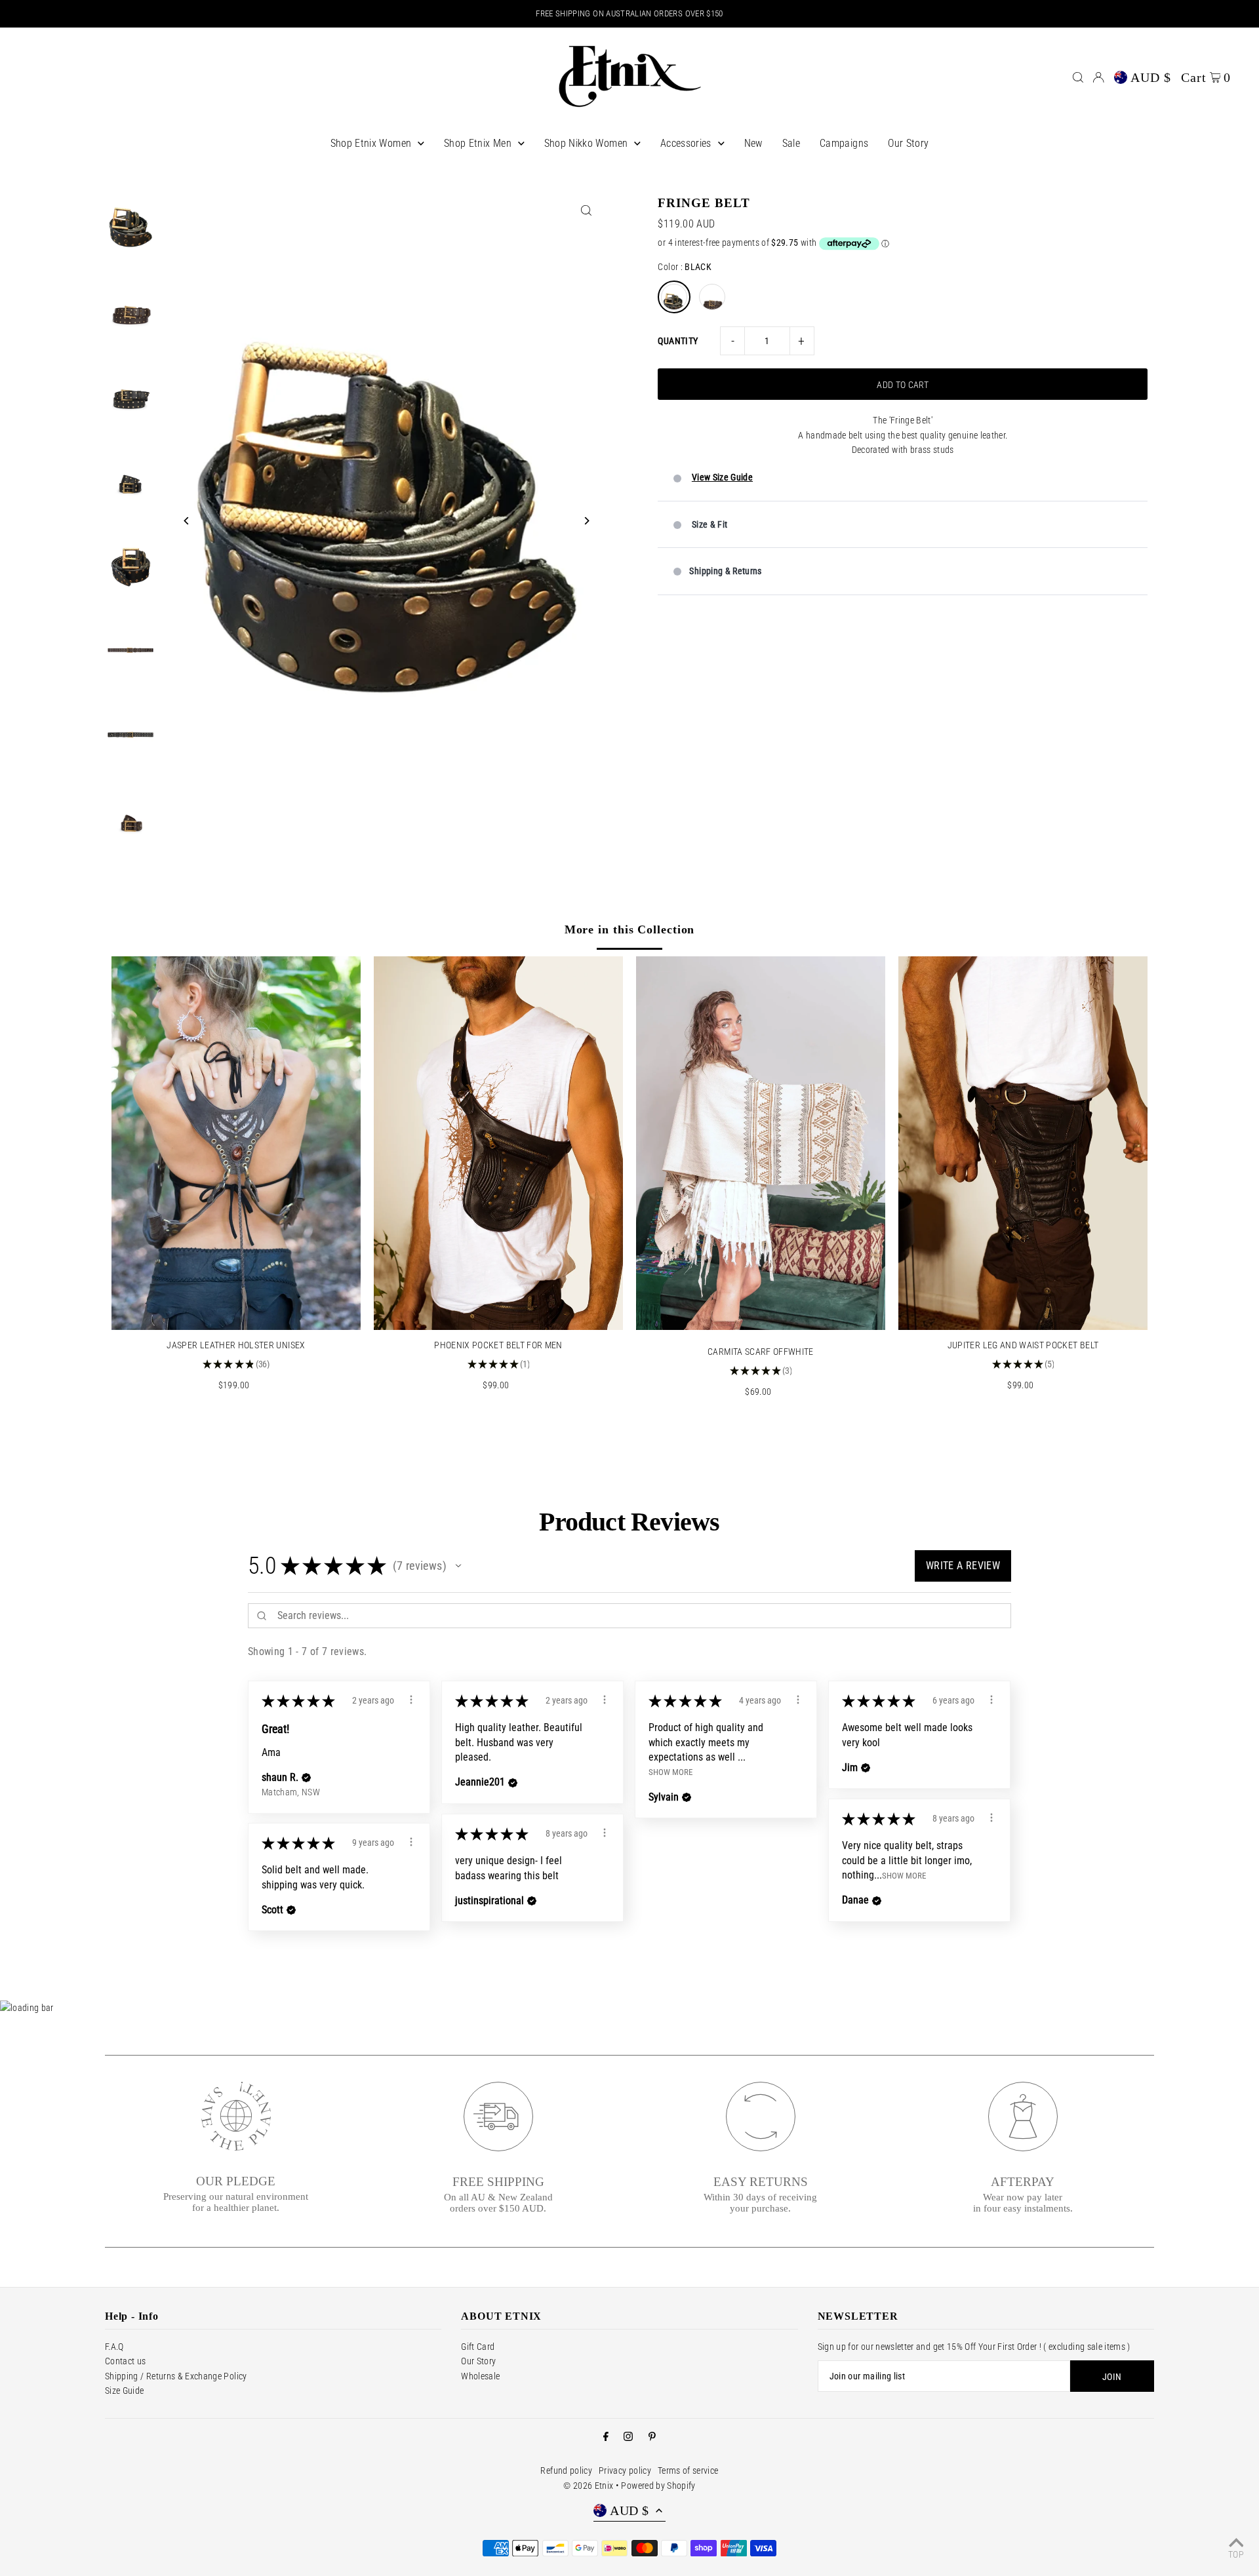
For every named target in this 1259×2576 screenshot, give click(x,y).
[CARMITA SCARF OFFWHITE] (761, 1143)
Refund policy (566, 2470)
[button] (458, 1566)
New (753, 143)
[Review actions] (411, 1700)
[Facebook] (606, 2437)
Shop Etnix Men (478, 143)
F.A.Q (114, 2347)
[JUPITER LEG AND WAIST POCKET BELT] (1023, 1143)
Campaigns (844, 143)
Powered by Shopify (658, 2486)
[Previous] (187, 521)
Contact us (126, 2361)
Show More (670, 1772)
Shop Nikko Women (586, 143)
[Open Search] (1078, 77)
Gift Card (478, 2347)
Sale (791, 143)
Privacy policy (625, 2470)
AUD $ (1151, 77)
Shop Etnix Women (371, 143)
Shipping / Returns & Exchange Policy (176, 2376)
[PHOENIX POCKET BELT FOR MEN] (498, 1143)
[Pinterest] (652, 2437)
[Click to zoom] (586, 211)
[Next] (586, 521)
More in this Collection (630, 929)
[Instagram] (628, 2437)
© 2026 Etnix (588, 2486)
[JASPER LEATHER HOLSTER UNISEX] (236, 1143)
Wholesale (480, 2376)
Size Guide (125, 2391)
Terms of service (688, 2470)
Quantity (678, 341)
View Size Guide (722, 477)
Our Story (908, 143)
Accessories (686, 143)
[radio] (674, 297)
